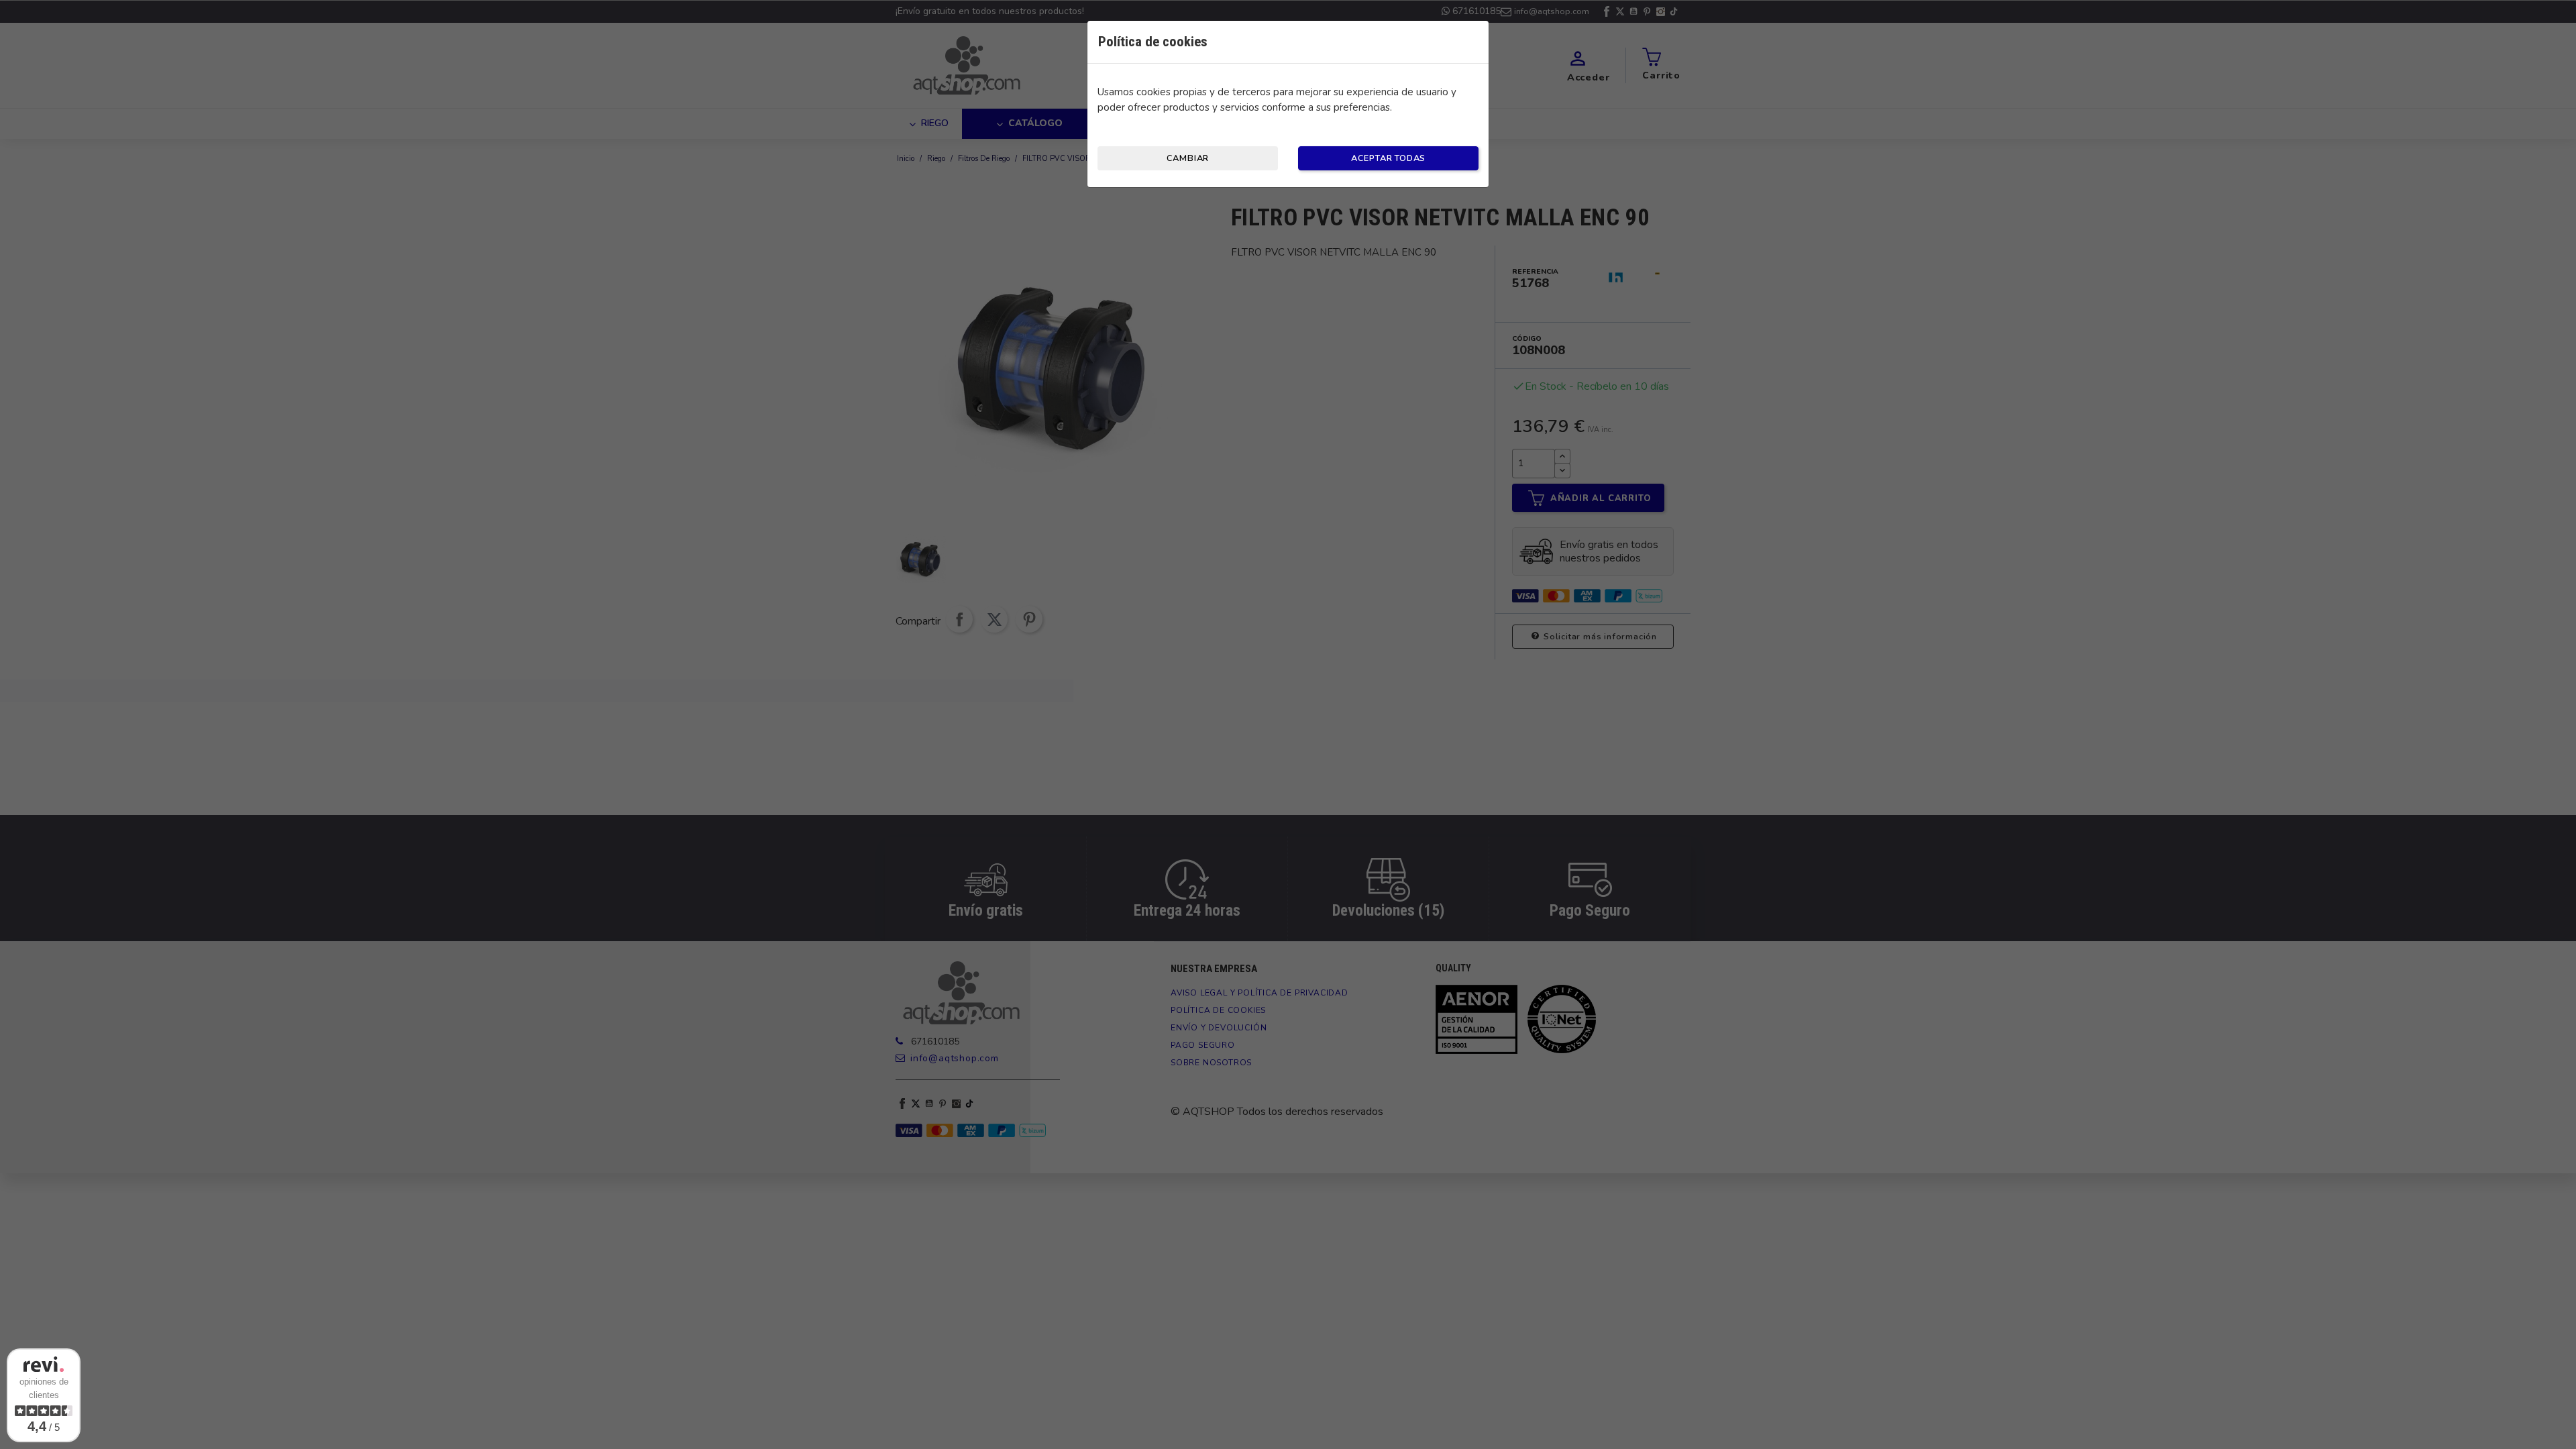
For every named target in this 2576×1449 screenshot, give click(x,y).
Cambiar (1188, 158)
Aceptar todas (1388, 158)
